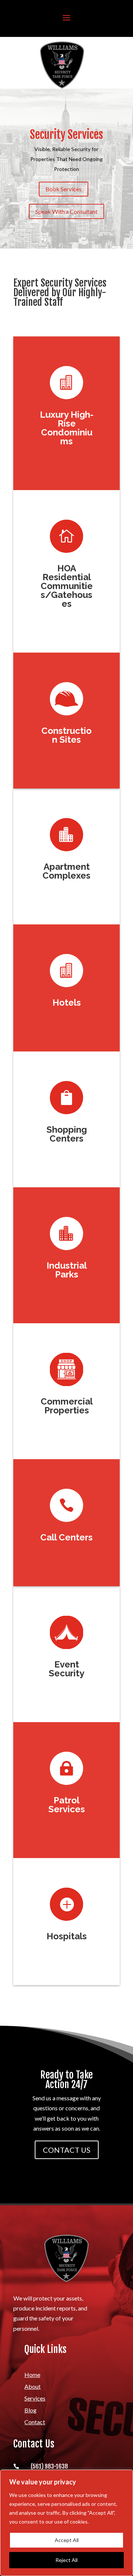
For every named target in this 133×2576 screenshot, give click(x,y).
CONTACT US (67, 2150)
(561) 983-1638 (49, 2466)
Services (35, 2398)
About (33, 2386)
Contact (35, 2422)
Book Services (64, 189)
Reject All (66, 2560)
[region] (66, 2523)
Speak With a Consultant (66, 211)
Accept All (67, 2540)
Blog (30, 2410)
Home (32, 2375)
